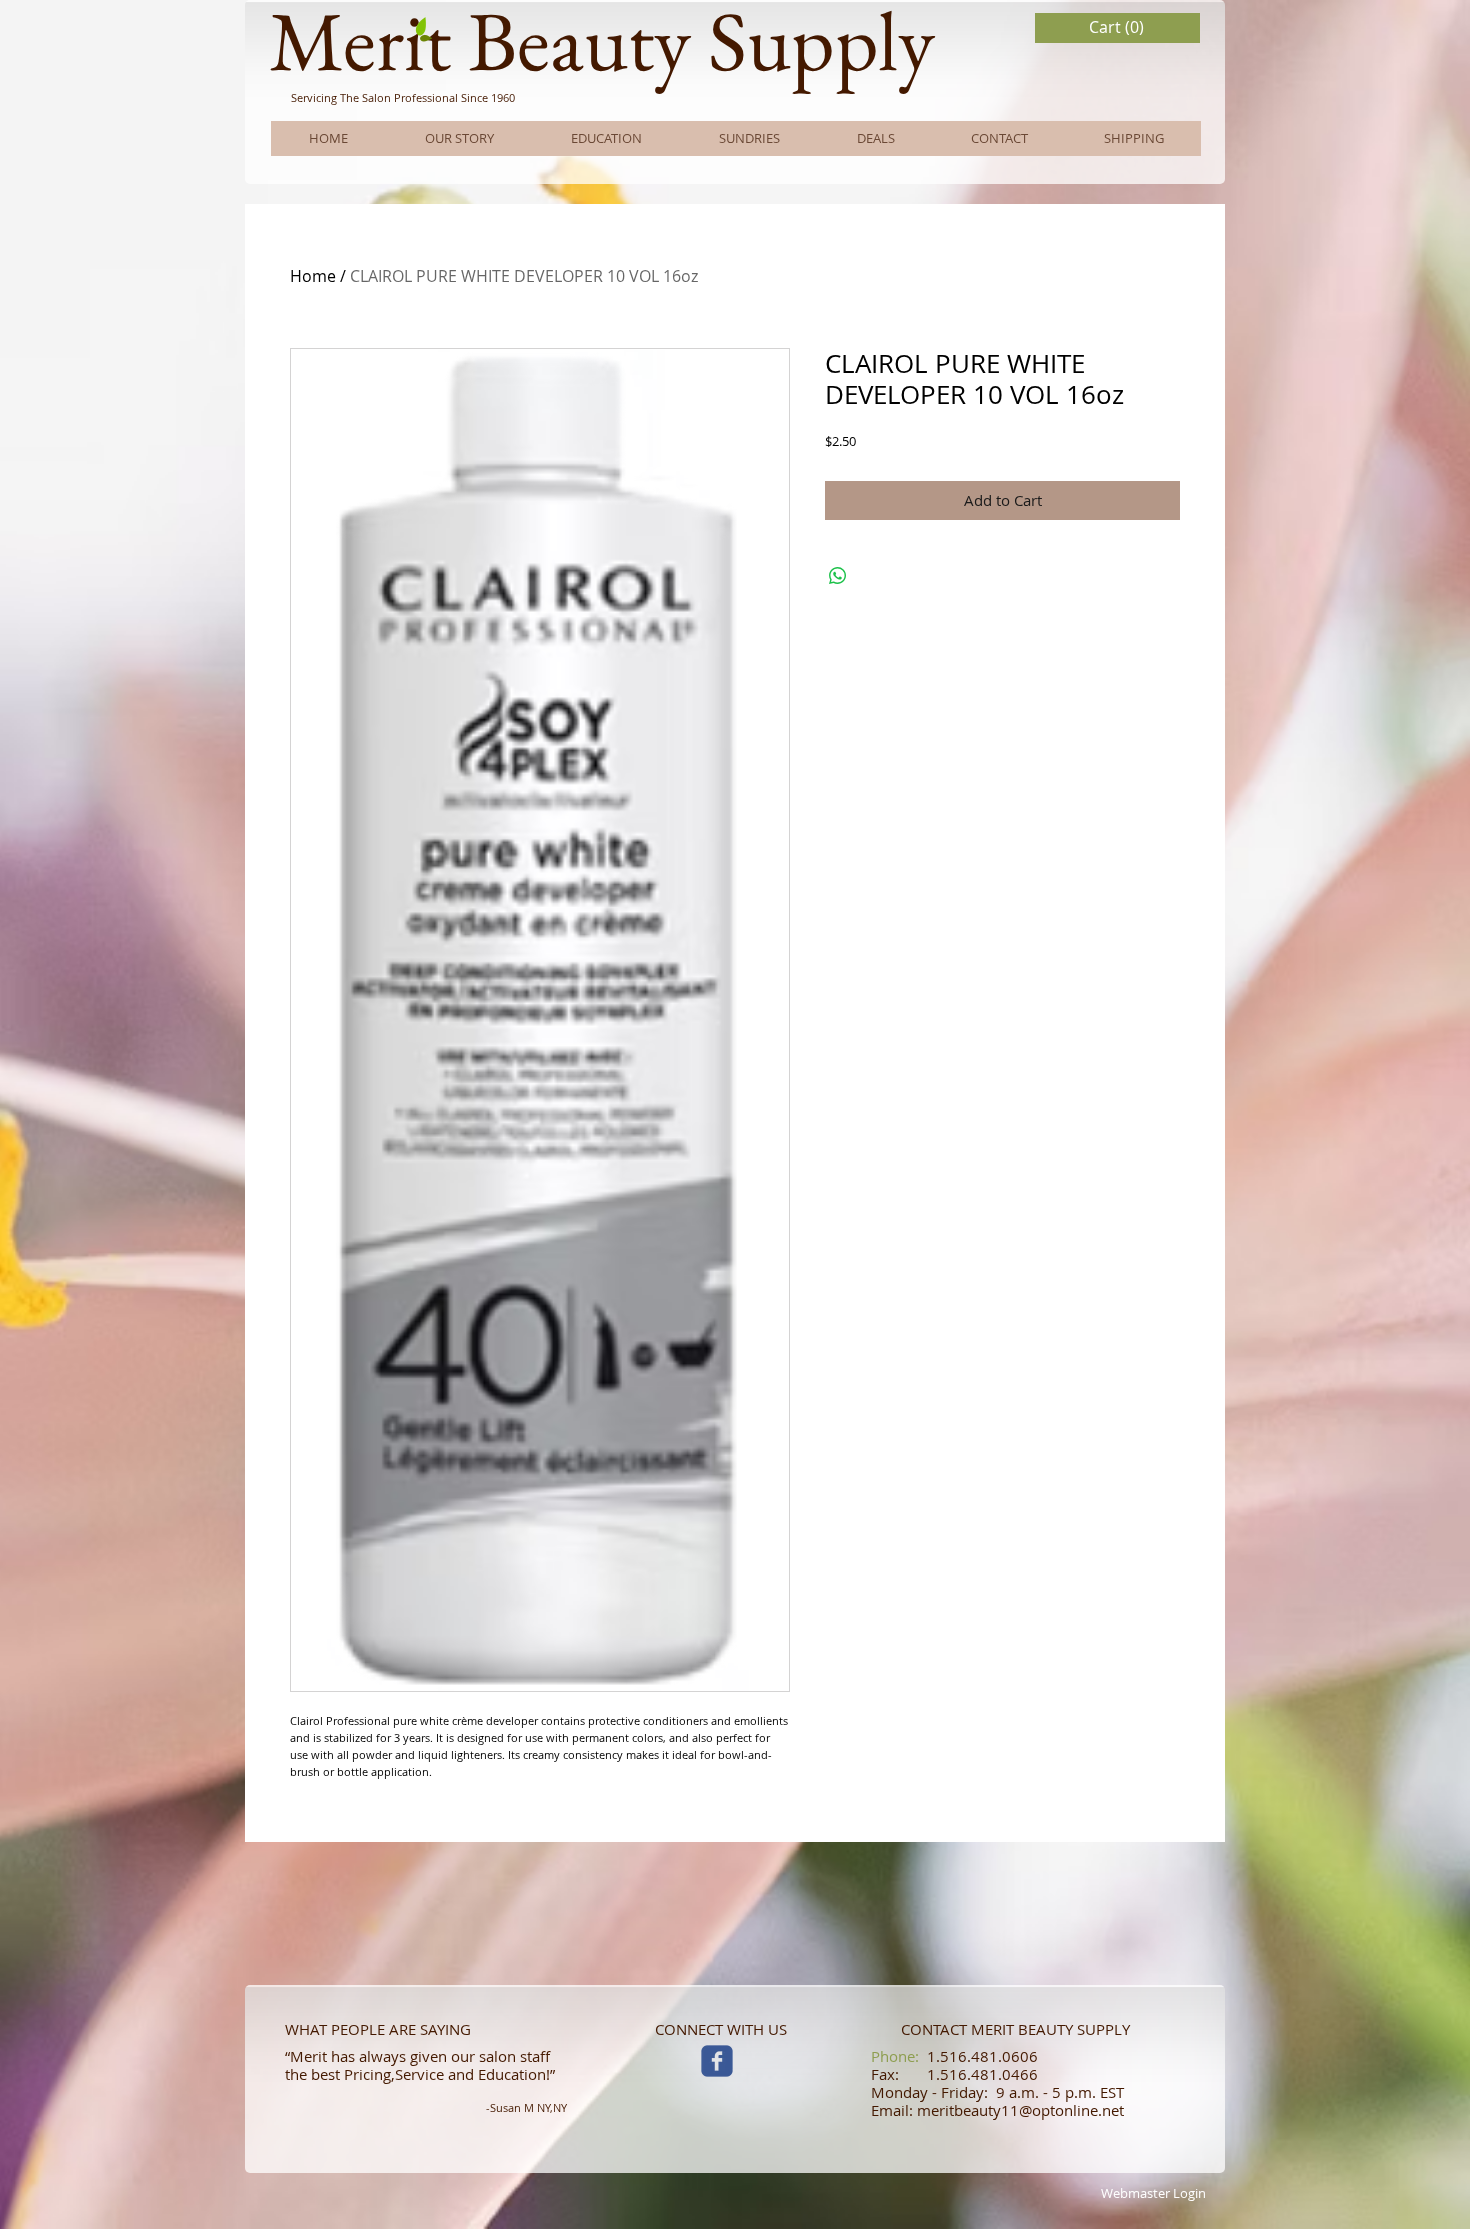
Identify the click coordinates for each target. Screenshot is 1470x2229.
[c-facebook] (717, 2061)
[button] (1118, 27)
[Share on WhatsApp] (838, 576)
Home (313, 276)
